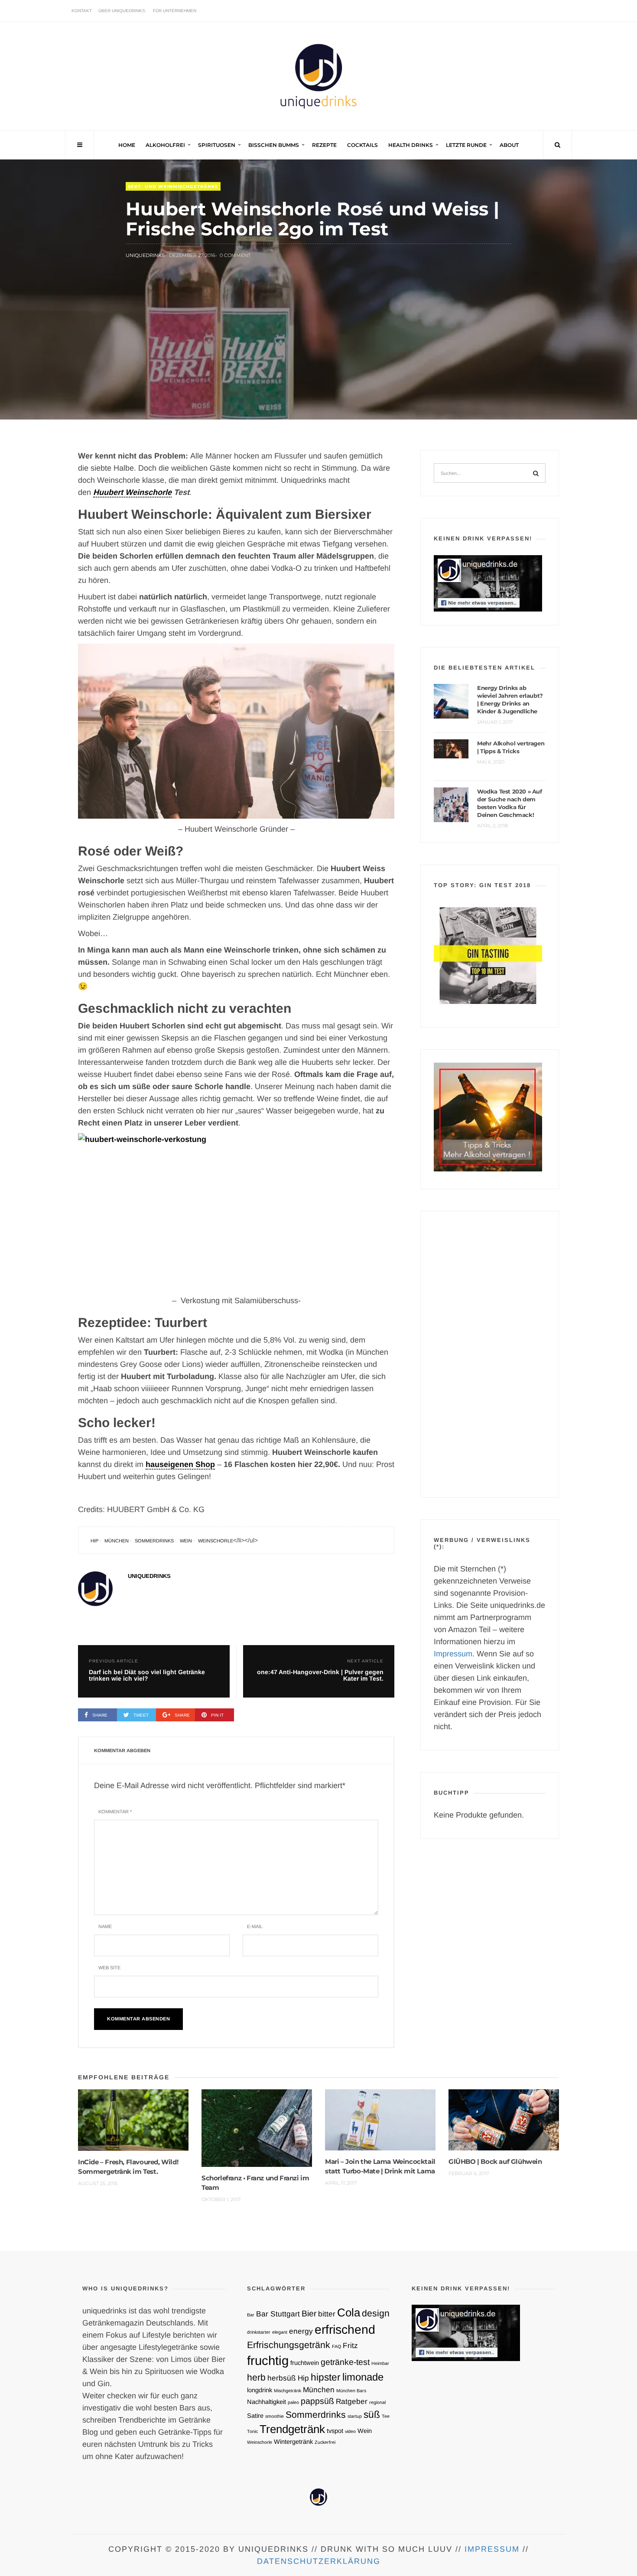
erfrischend (345, 2329)
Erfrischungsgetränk (289, 2345)
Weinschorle (216, 1541)
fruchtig (268, 2360)
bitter (327, 2314)
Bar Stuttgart (278, 2314)
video (350, 2431)
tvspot (335, 2431)
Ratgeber (352, 2401)
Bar (251, 2315)
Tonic (252, 2431)
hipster (326, 2377)
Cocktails (362, 145)
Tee (386, 2416)
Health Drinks (411, 145)
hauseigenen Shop (180, 1464)
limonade (363, 2377)
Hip (94, 1541)
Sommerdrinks (154, 1541)
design (376, 2313)
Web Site (109, 1968)
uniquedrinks (145, 255)
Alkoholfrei (165, 145)
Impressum (453, 1654)
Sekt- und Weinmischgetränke (173, 187)
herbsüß (282, 2378)
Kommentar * (115, 1812)
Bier (309, 2313)
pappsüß (317, 2401)
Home (127, 145)
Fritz (350, 2345)
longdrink (260, 2390)
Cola (349, 2313)
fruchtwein (305, 2363)
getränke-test (345, 2362)
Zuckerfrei (325, 2442)
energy (301, 2331)
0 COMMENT (235, 255)
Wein (186, 1541)
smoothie (275, 2416)
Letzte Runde (466, 145)
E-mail (255, 1926)
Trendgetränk (292, 2429)
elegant (280, 2332)
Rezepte (324, 145)
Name (105, 1926)
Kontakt (82, 11)
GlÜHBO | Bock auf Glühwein (495, 2161)
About (509, 145)
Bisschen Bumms (274, 145)
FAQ (336, 2346)
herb (256, 2377)
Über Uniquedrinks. (122, 11)
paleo (293, 2402)
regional (377, 2402)
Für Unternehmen (175, 11)
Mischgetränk (288, 2391)
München (117, 1541)
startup (355, 2416)
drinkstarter (259, 2332)
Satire (255, 2416)
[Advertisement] (490, 1354)
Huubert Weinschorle (132, 492)
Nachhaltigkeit (266, 2402)
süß (372, 2414)
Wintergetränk (293, 2442)
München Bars (351, 2391)
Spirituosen (217, 145)
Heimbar (380, 2363)
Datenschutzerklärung (319, 2561)
